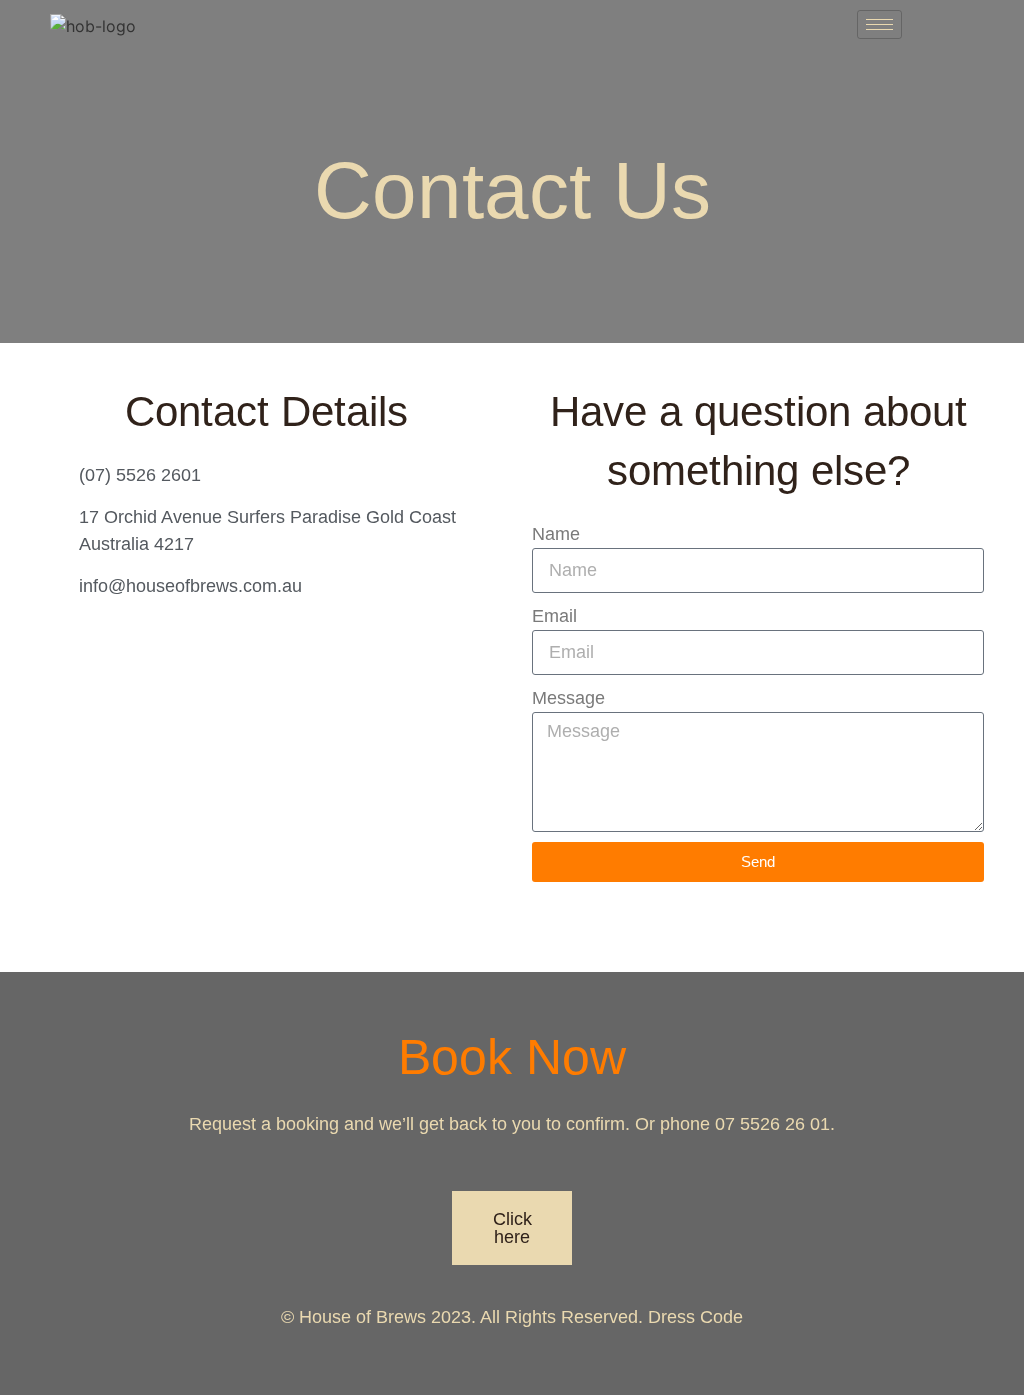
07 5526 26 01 (772, 1124)
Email (554, 616)
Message (568, 698)
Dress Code (695, 1317)
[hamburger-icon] (879, 24)
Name (556, 534)
